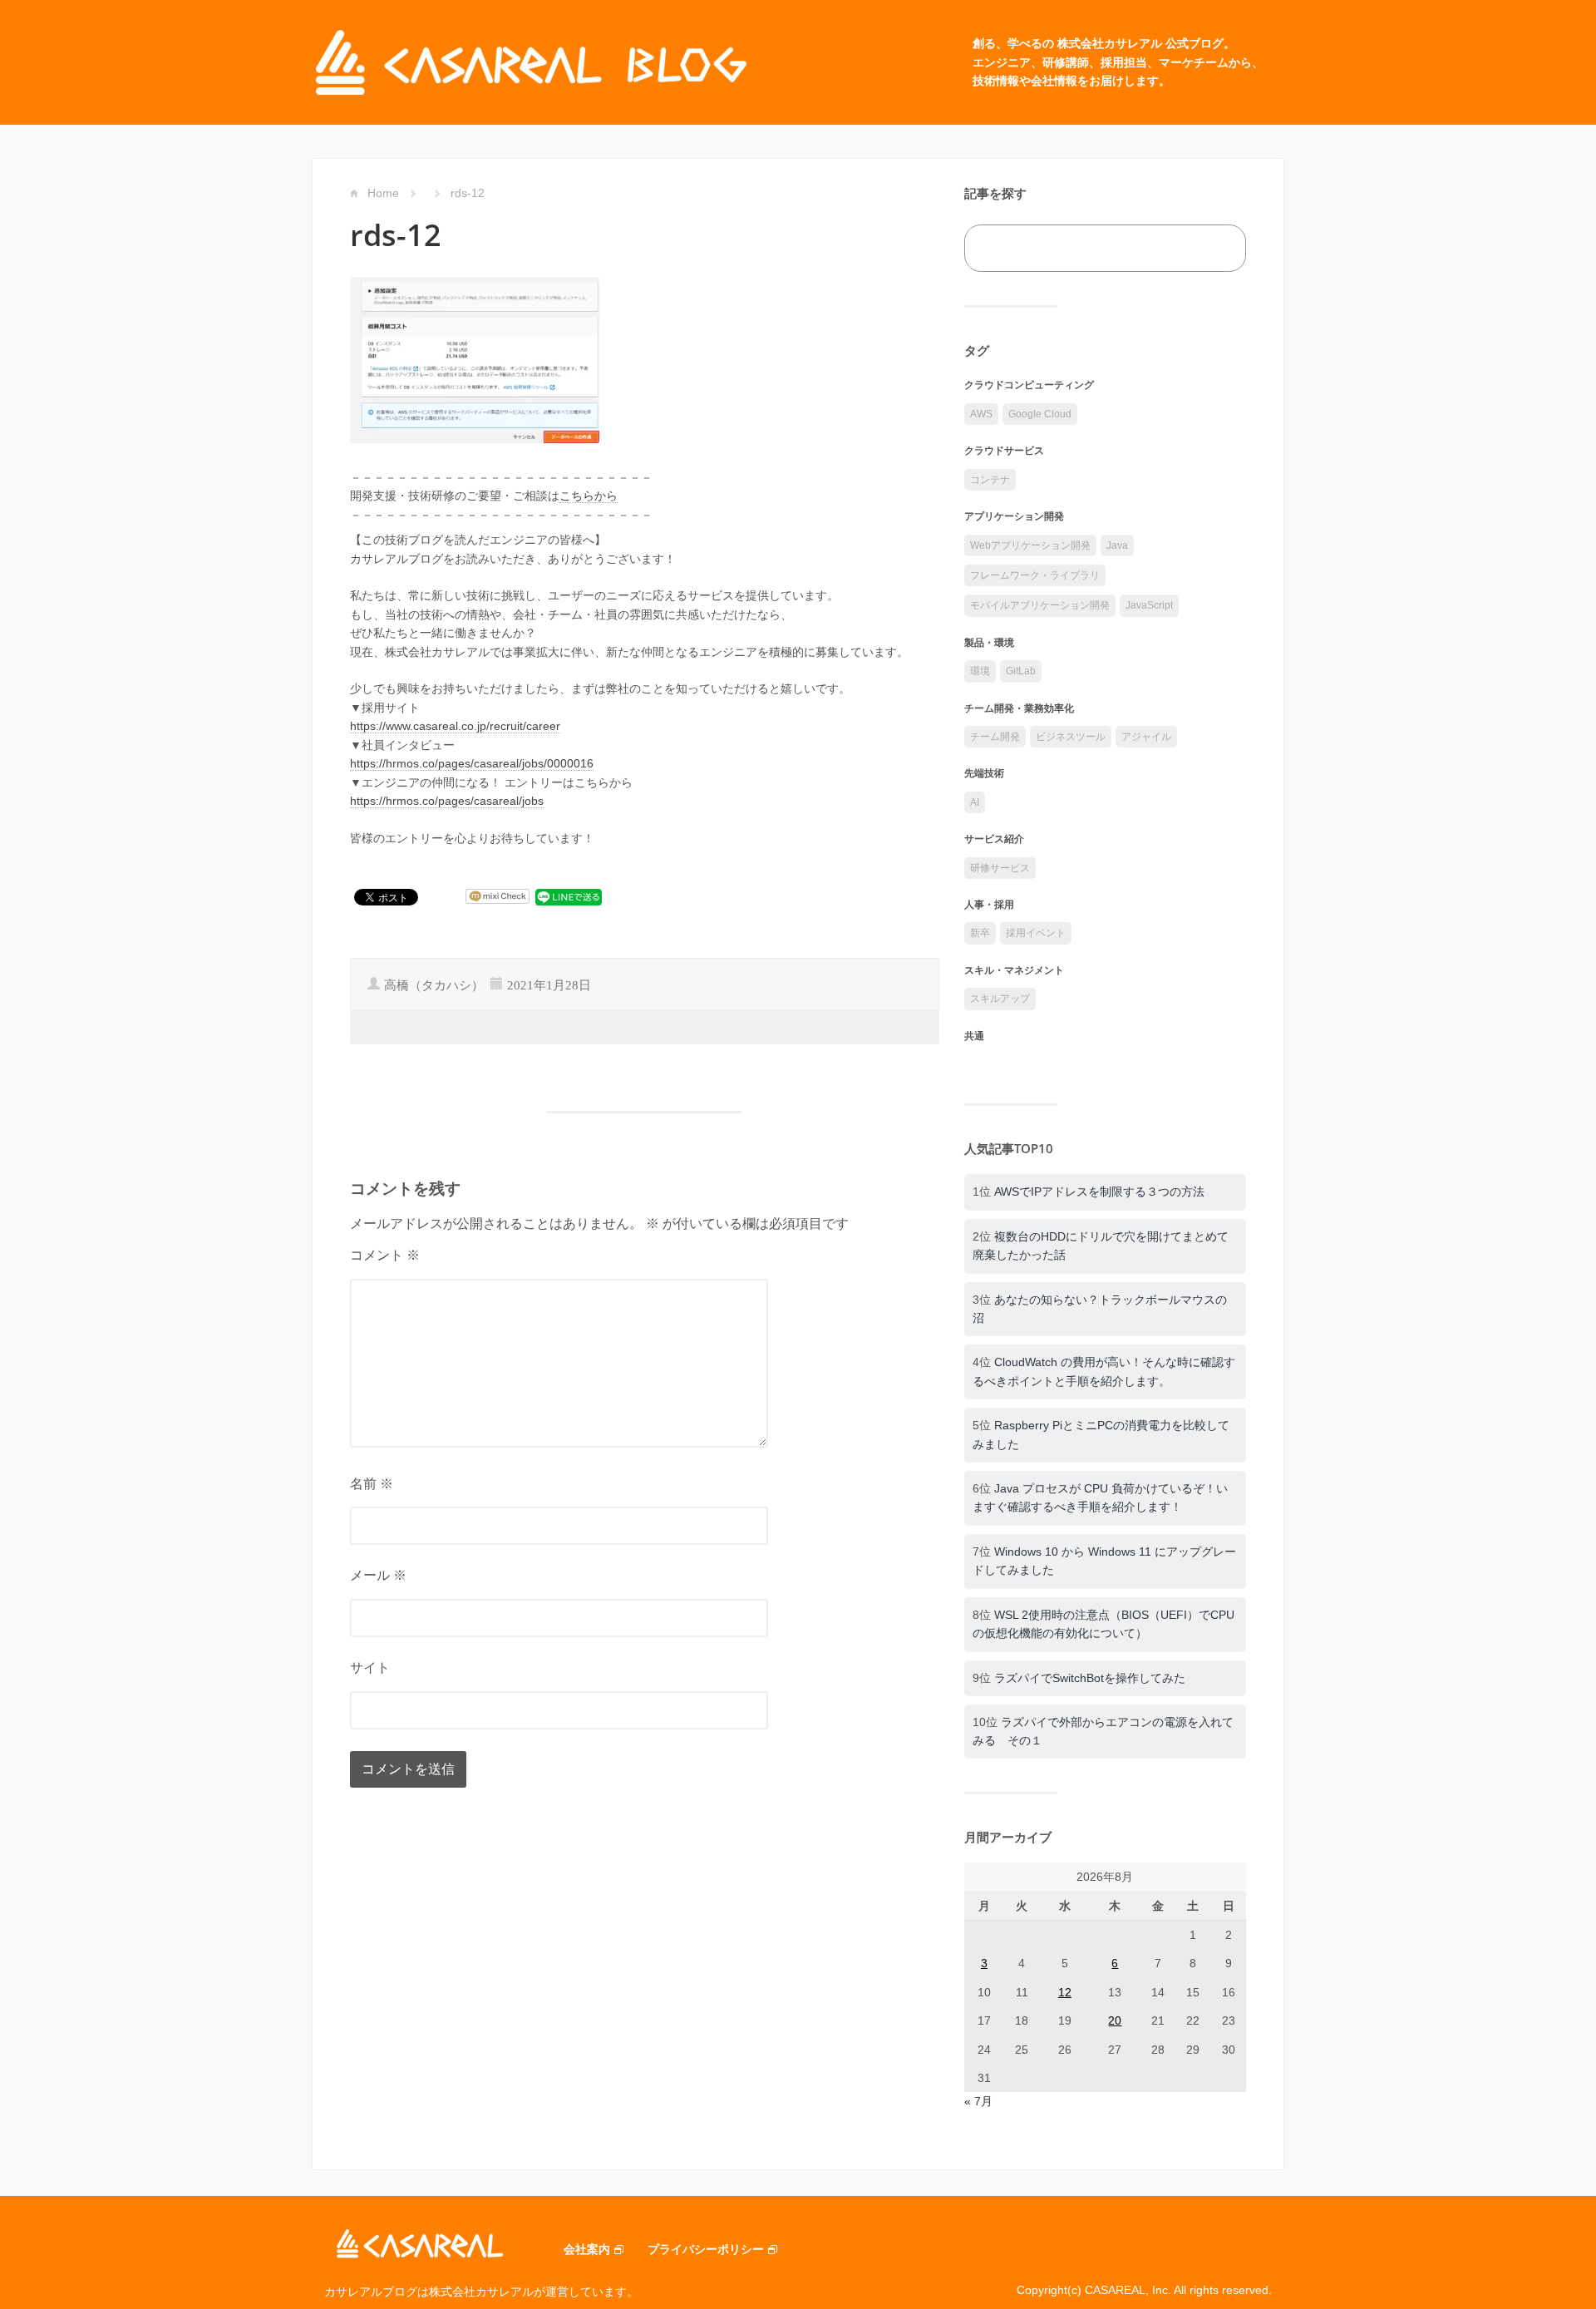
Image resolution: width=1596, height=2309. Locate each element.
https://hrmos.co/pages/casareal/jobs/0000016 (472, 763)
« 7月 (978, 2101)
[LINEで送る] (569, 897)
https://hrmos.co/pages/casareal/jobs (447, 801)
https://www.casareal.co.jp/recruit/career (455, 726)
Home (383, 193)
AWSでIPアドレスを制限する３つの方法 (1099, 1192)
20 (1115, 2020)
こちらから (589, 496)
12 (1065, 1992)
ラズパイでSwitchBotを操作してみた (1090, 1678)
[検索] (1215, 248)
